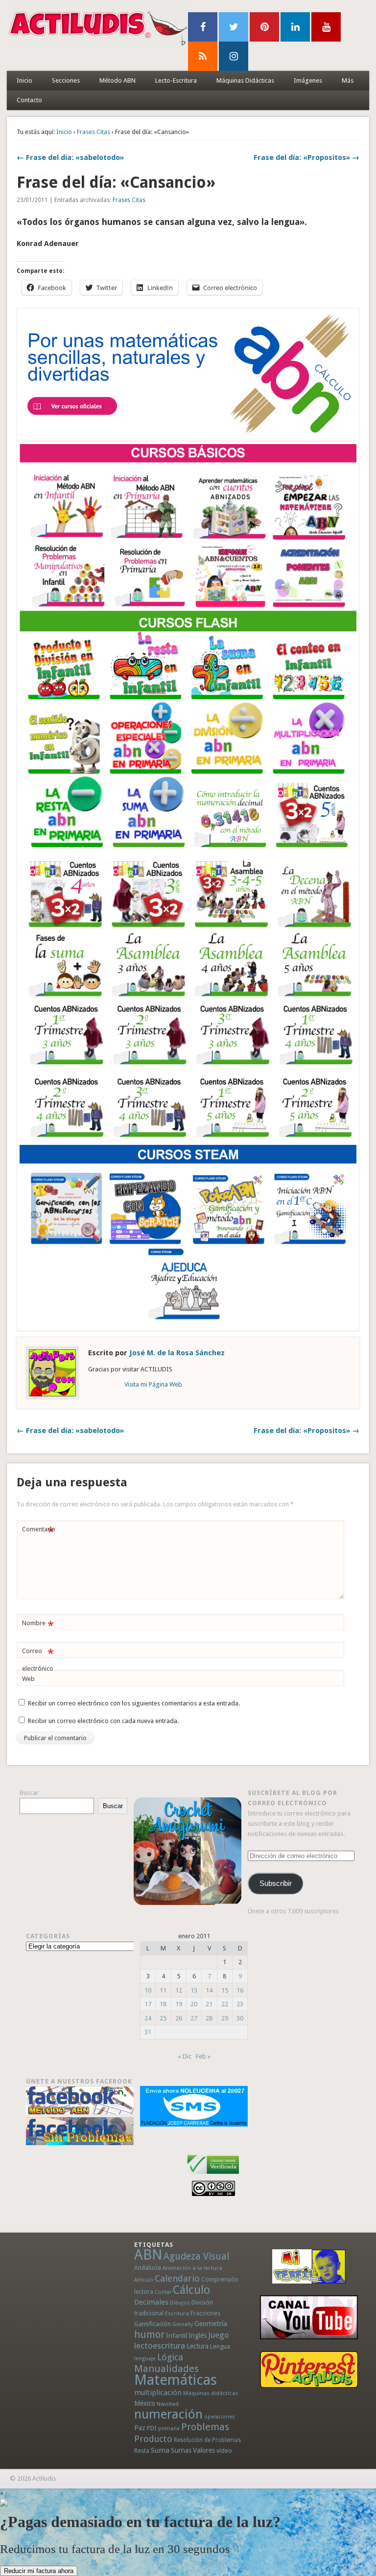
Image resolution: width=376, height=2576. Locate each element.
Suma (160, 2450)
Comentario (39, 1532)
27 (194, 2018)
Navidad (168, 2404)
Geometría (211, 2324)
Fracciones (205, 2313)
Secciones (66, 80)
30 (240, 2018)
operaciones (220, 2417)
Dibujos (180, 2303)
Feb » (203, 2056)
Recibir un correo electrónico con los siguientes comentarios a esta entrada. (134, 1703)
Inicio (24, 80)
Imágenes (308, 80)
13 (194, 1990)
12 (179, 1990)
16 (240, 1990)
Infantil (176, 2335)
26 (179, 2018)
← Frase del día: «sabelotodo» (70, 157)
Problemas (205, 2427)
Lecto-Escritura (176, 80)
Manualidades (166, 2369)
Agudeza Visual (196, 2256)
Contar (163, 2292)
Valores (204, 2450)
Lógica (170, 2357)
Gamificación (153, 2324)
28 (209, 2018)
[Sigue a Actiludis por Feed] (203, 56)
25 (163, 2018)
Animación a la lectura (192, 2268)
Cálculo (191, 2290)
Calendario (177, 2278)
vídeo (224, 2451)
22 (225, 2004)
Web (28, 1679)
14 (209, 1990)
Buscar (29, 1793)
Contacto (29, 100)
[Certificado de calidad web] (213, 2176)
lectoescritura (160, 2346)
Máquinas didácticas (211, 2393)
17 (148, 2004)
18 (163, 2004)
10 (148, 1990)
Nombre (38, 1625)
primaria (169, 2429)
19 (179, 2004)
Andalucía (148, 2268)
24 (148, 2018)
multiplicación (158, 2393)
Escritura (177, 2313)
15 (225, 1990)
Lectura (198, 2346)
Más (348, 80)
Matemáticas (176, 2380)
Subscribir (276, 1883)
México (145, 2403)
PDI (152, 2428)
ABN (148, 2255)
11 (163, 1990)
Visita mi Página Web (153, 1384)
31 (148, 2032)
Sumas (181, 2450)
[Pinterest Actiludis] (309, 2369)
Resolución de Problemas (207, 2440)
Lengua (220, 2346)
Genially (183, 2324)
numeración (168, 2414)
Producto (153, 2439)
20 (194, 2004)
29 (225, 2018)
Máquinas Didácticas (245, 80)
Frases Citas (94, 132)
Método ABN (117, 80)
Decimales (151, 2302)
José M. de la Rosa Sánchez (177, 1353)
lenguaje (145, 2359)
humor (149, 2334)
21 (209, 2004)
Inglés (198, 2335)
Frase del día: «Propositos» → (306, 157)
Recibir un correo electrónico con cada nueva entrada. (103, 1721)
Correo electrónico (38, 1659)
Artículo (144, 2280)
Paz (140, 2428)
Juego (218, 2335)
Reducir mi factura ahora (39, 2571)
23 (240, 2004)
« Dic (185, 2056)
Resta (142, 2451)
